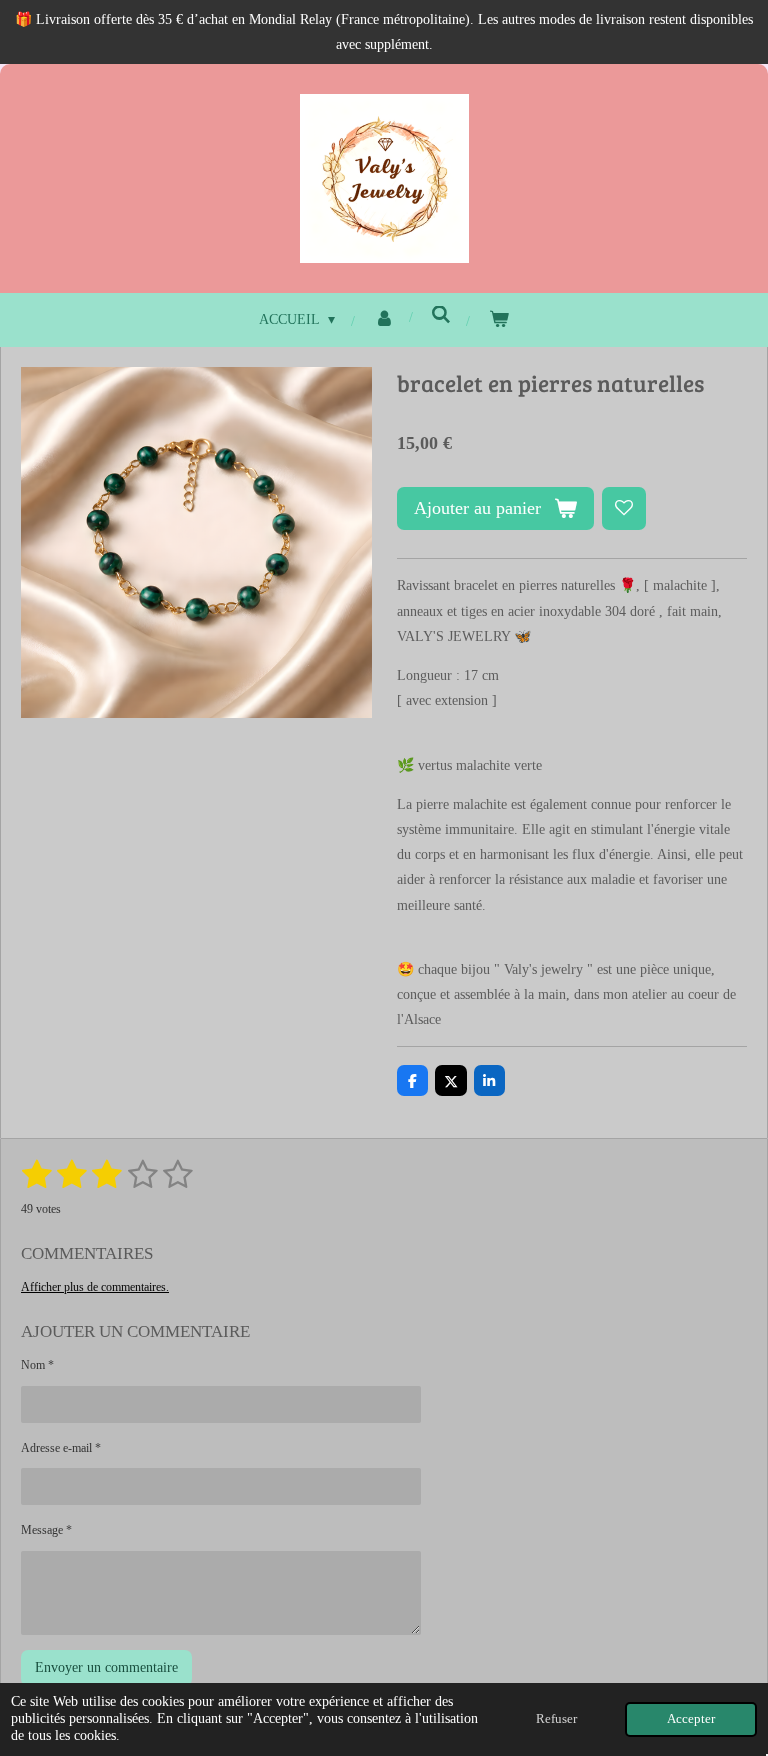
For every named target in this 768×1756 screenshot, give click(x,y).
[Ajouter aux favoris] (624, 509)
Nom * (37, 1365)
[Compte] (384, 319)
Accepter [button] (691, 1719)
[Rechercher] (442, 316)
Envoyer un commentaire (106, 1667)
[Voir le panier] (500, 319)
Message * (46, 1530)
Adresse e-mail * (61, 1448)
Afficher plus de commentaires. (95, 1287)
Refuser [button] (556, 1719)
